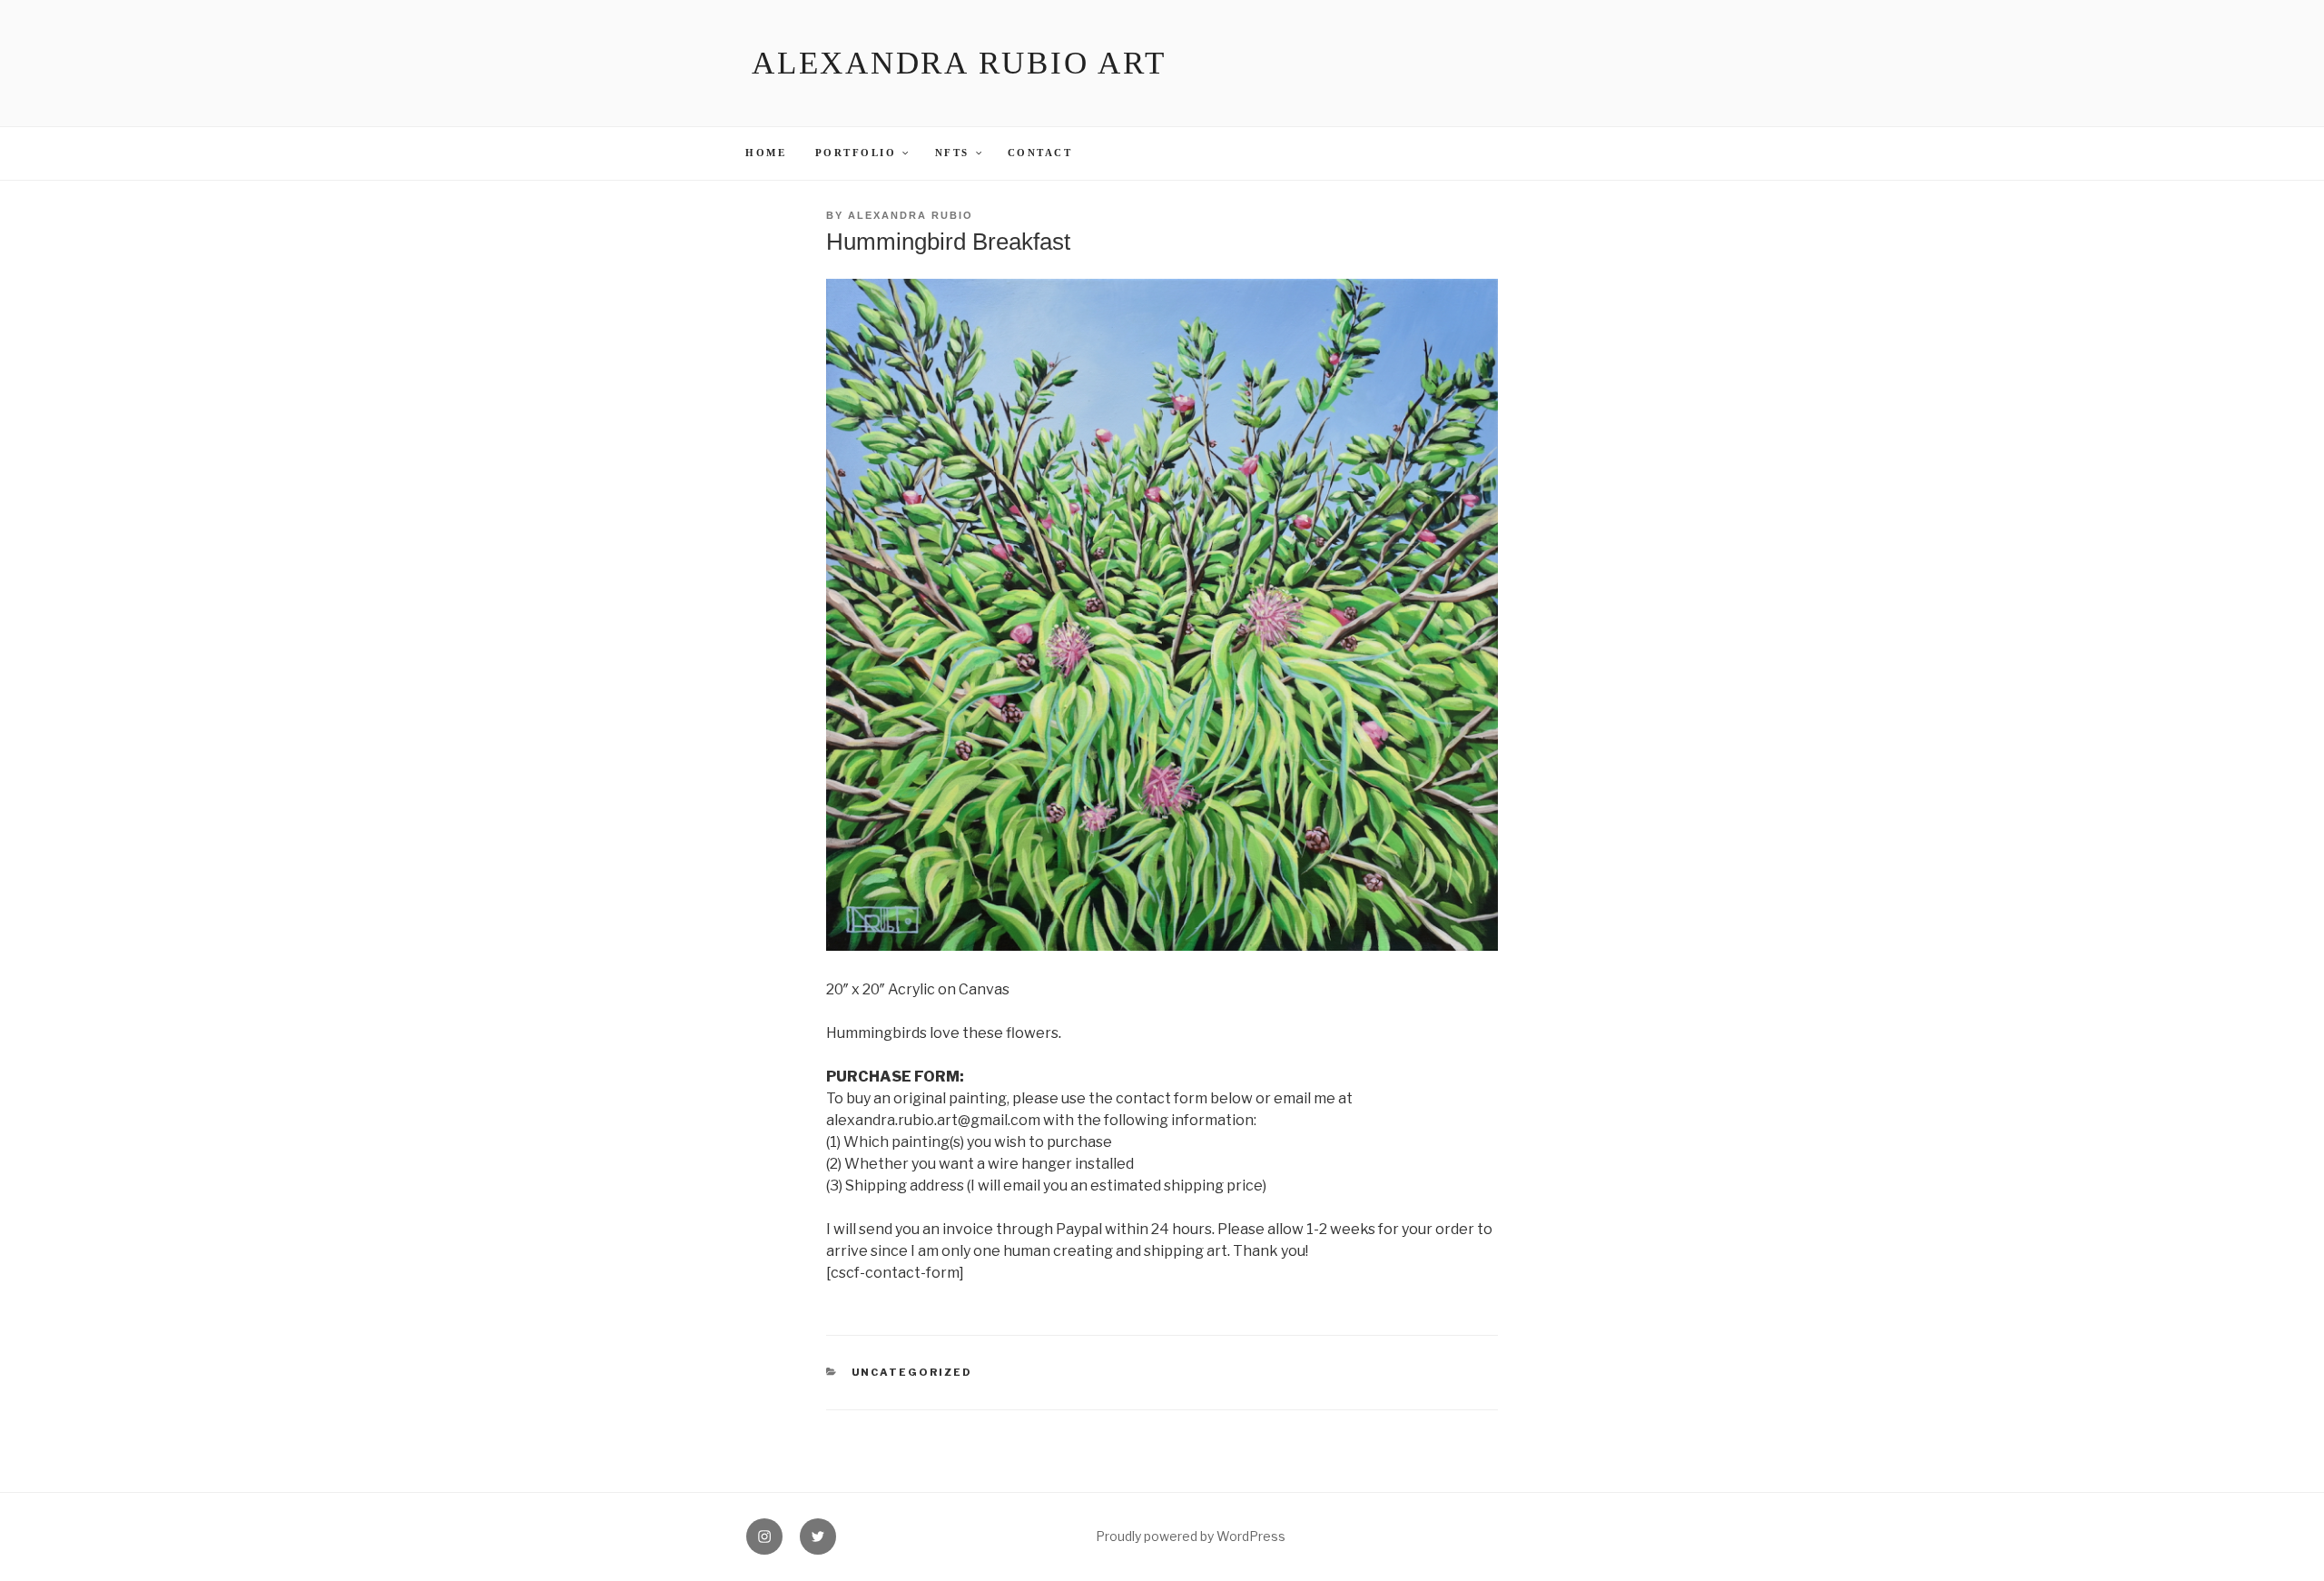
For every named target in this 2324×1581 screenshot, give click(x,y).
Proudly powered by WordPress (1191, 1536)
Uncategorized (912, 1372)
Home (766, 153)
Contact (1040, 153)
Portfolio (856, 153)
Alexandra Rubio (911, 215)
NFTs (952, 153)
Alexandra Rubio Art (959, 63)
